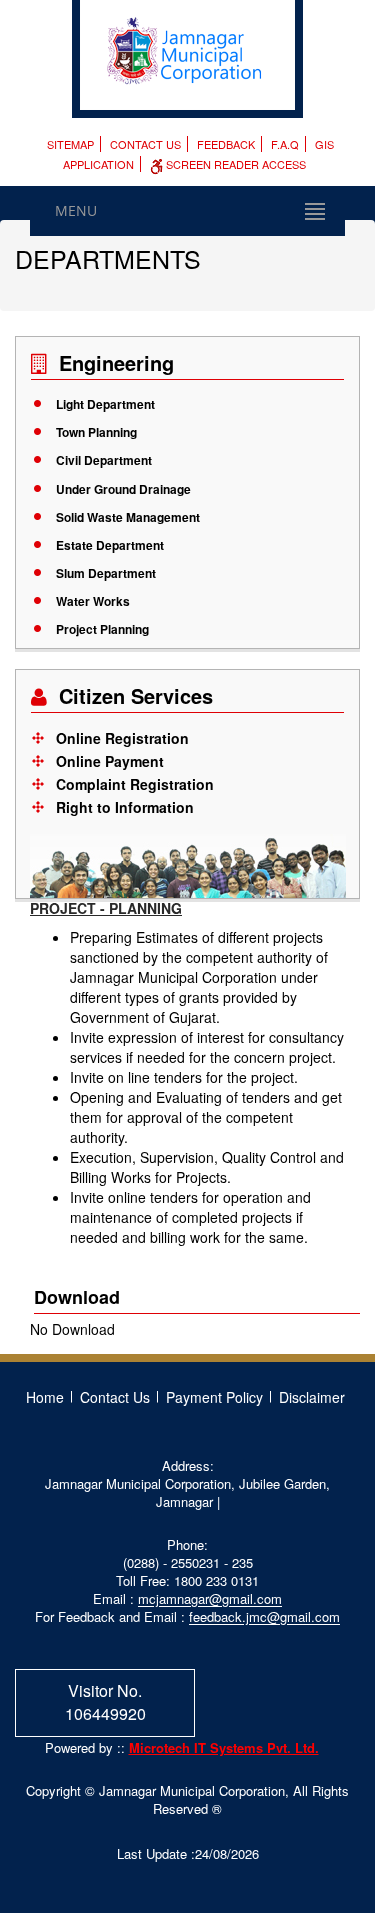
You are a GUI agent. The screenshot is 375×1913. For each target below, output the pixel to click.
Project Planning (102, 629)
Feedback (226, 144)
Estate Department (110, 545)
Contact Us (145, 144)
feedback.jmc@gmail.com (264, 1616)
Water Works (93, 601)
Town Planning (96, 432)
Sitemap (70, 144)
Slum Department (106, 573)
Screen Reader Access (234, 164)
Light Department (105, 404)
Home (45, 1397)
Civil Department (104, 460)
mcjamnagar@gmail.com (210, 1598)
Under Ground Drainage (123, 489)
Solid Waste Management (128, 517)
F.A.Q (285, 144)
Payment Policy (214, 1397)
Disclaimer (312, 1397)
